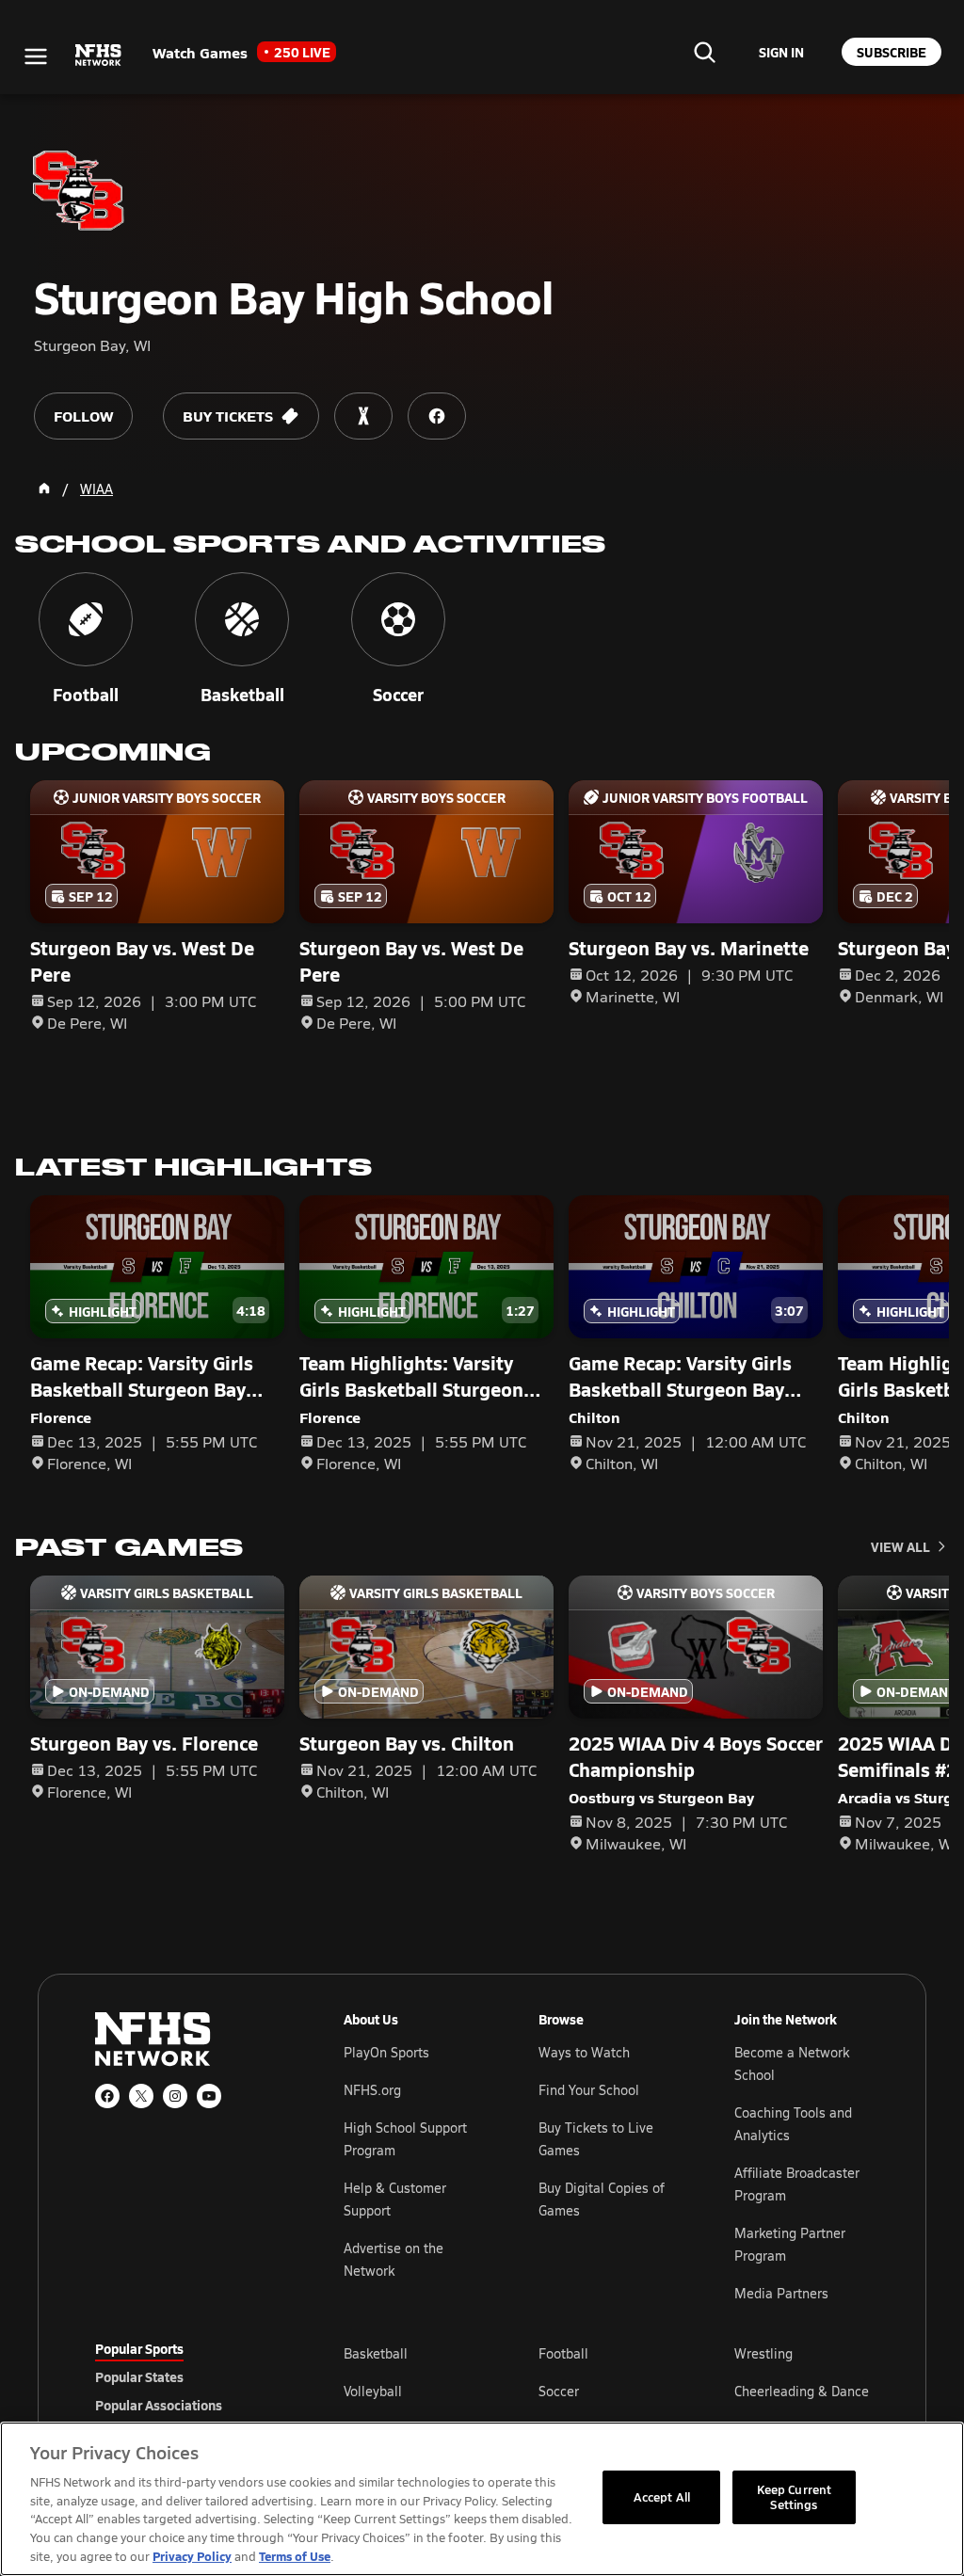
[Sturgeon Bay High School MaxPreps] (363, 416)
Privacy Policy (192, 2556)
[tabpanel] (606, 2391)
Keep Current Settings (795, 2497)
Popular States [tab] (139, 2376)
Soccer (559, 2391)
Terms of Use (295, 2556)
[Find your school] (704, 52)
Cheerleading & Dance (802, 2391)
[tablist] (189, 2376)
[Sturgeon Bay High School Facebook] (437, 416)
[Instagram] (175, 2096)
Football (563, 2353)
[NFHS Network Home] (99, 56)
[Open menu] (36, 56)
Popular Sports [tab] (139, 2348)
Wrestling (763, 2353)
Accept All (662, 2497)
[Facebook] (107, 2096)
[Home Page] (44, 488)
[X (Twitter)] (141, 2096)
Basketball (376, 2353)
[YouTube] (209, 2096)
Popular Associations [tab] (159, 2405)
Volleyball (373, 2391)
